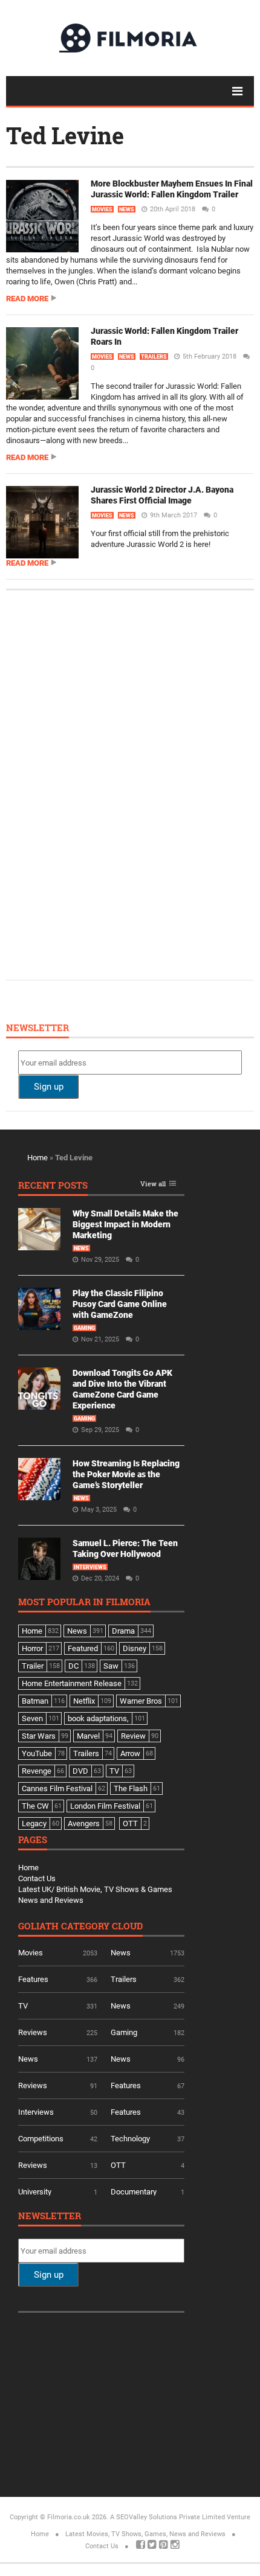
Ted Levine (65, 135)
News (127, 209)
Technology (130, 2139)
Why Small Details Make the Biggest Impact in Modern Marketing (125, 1224)
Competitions (41, 2139)
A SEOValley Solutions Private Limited (167, 2517)
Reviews (33, 2032)
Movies (102, 209)
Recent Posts (53, 1186)
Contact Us (37, 1878)
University (35, 2192)
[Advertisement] (109, 784)
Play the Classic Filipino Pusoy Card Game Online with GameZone (120, 1304)
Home (37, 1158)
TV (23, 2006)
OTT (118, 2165)
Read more (27, 299)
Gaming (84, 1328)
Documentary (134, 2192)
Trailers (154, 357)
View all (153, 1184)
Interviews (90, 1567)
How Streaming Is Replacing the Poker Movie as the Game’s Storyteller (126, 1474)
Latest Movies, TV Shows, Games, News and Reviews (145, 2534)
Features (33, 1979)
